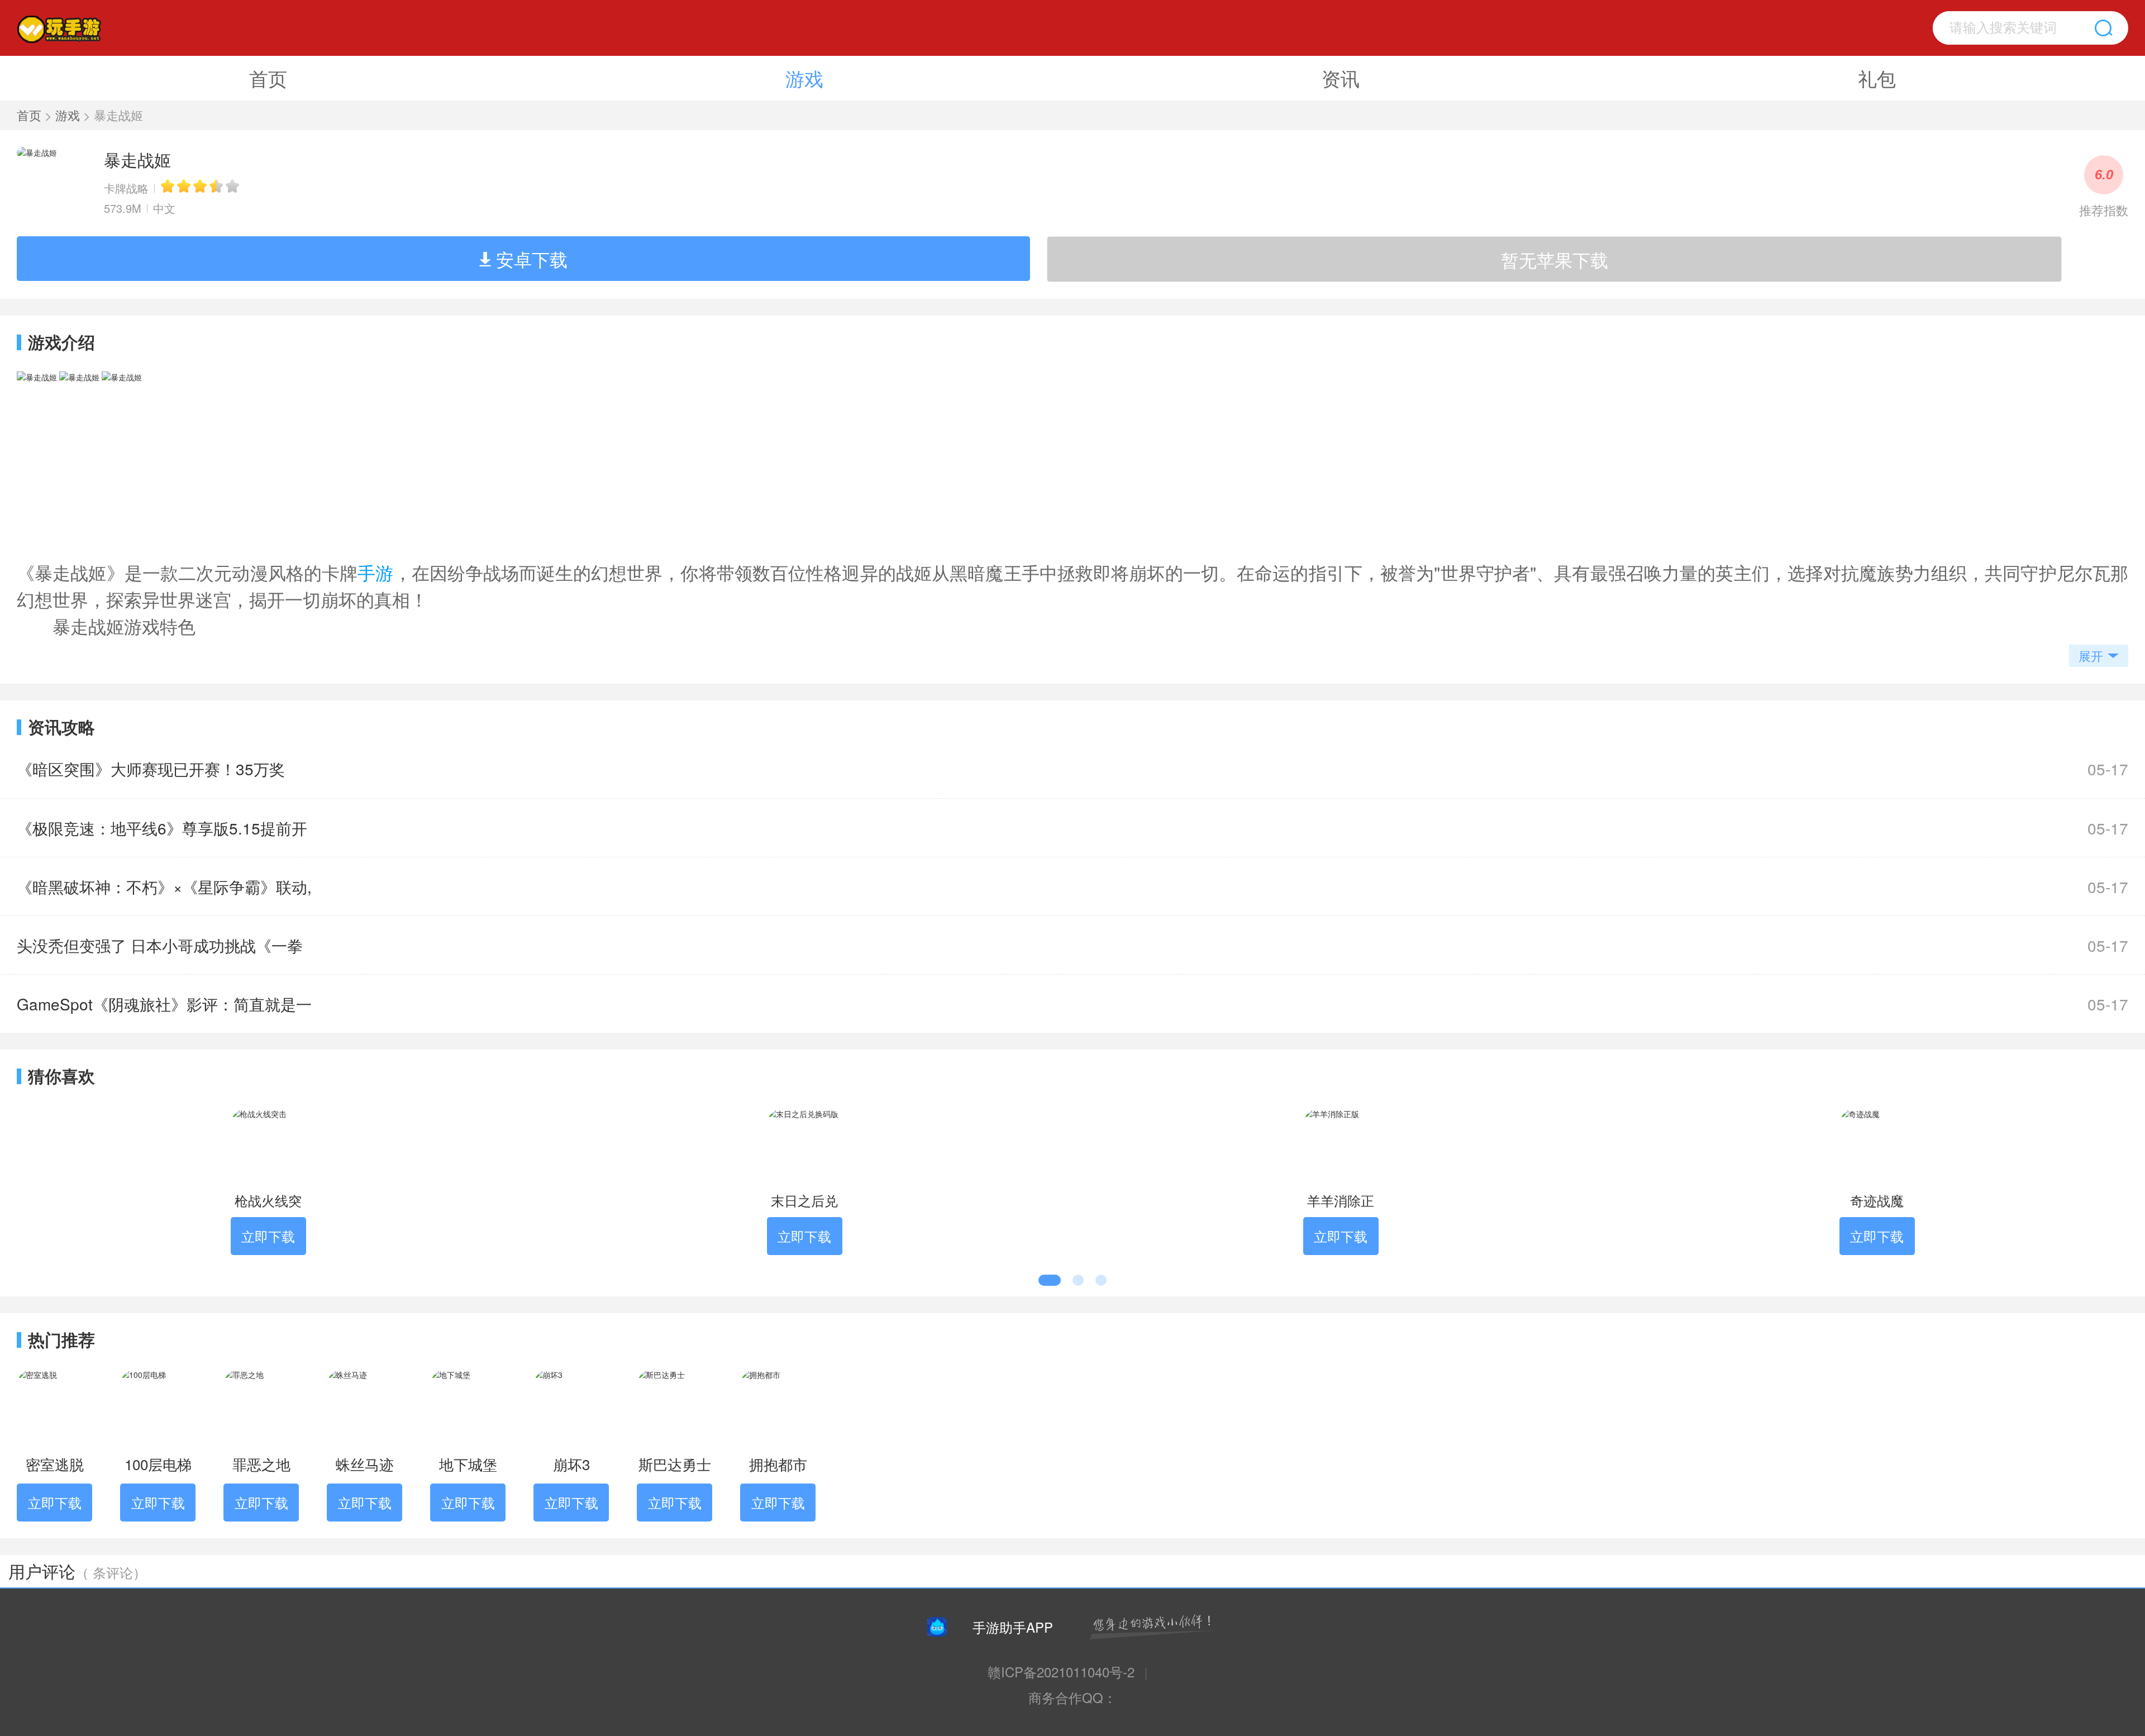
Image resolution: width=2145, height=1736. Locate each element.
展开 (2091, 655)
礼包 (1877, 78)
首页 (268, 78)
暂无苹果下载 (1555, 259)
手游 (375, 572)
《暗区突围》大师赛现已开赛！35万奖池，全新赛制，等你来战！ (151, 778)
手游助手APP (1013, 1627)
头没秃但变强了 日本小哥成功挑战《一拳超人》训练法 (160, 954)
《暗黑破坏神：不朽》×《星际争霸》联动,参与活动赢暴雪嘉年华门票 (164, 895)
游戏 (804, 78)
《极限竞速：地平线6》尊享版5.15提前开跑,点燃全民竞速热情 (162, 837)
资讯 (1341, 78)
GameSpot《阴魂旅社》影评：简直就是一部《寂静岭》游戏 (164, 1013)
